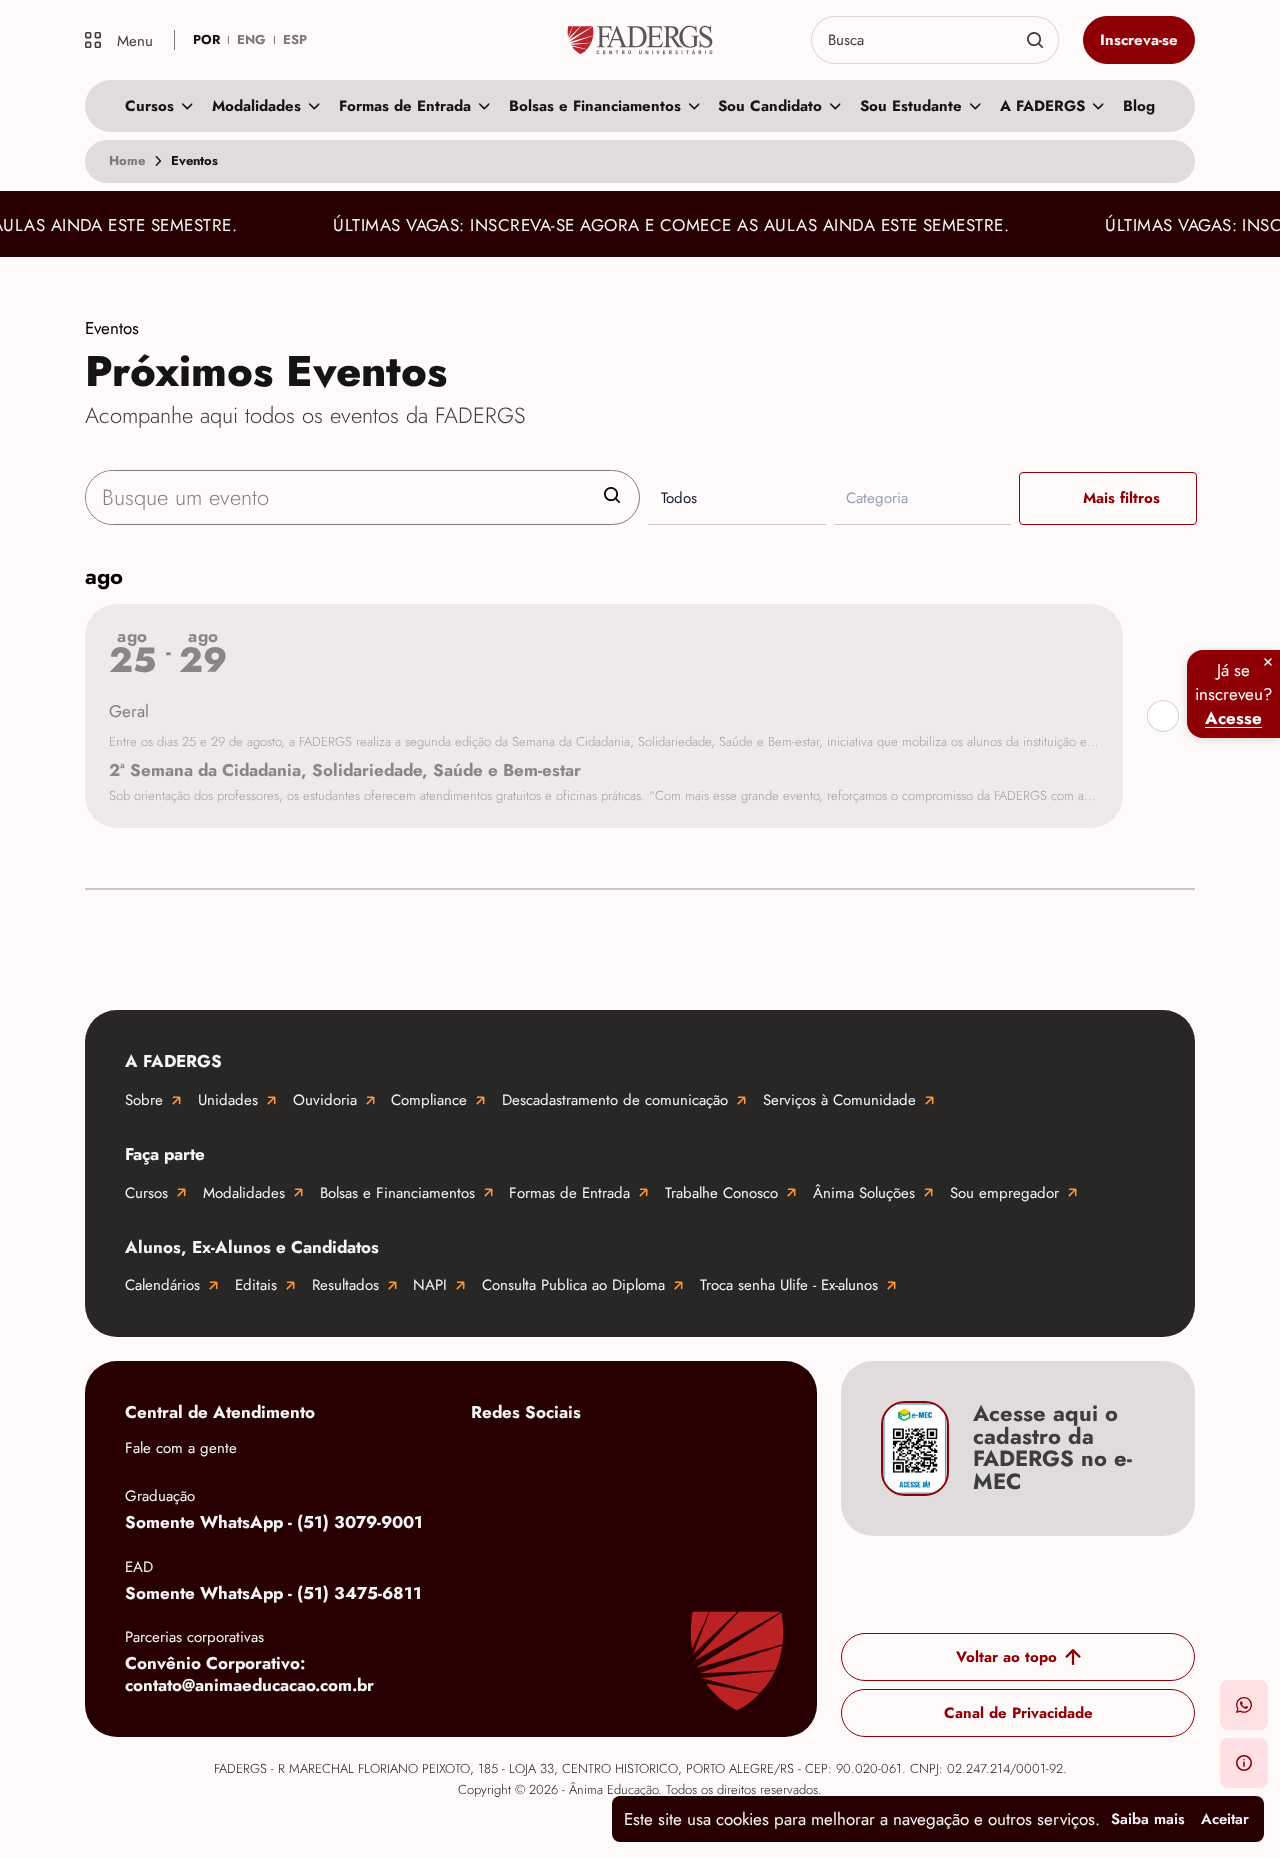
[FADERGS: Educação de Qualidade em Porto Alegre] (640, 40)
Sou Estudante (911, 106)
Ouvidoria (325, 1100)
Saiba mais (1148, 1819)
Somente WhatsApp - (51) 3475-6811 (273, 1593)
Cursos (149, 106)
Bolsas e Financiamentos (595, 106)
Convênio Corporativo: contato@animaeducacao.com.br (249, 1674)
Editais (256, 1285)
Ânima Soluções (864, 1193)
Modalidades (256, 106)
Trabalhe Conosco (721, 1193)
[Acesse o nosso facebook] (491, 1459)
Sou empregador (1004, 1193)
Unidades (228, 1100)
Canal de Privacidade (1018, 1713)
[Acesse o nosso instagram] (571, 1459)
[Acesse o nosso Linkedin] (651, 1459)
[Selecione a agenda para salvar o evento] (1163, 716)
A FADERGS (1042, 106)
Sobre (144, 1100)
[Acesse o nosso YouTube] (491, 1523)
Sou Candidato (770, 106)
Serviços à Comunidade (839, 1100)
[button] (1244, 1705)
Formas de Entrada (405, 106)
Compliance (429, 1100)
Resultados (345, 1285)
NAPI (430, 1285)
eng (251, 39)
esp (295, 39)
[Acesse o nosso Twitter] (731, 1459)
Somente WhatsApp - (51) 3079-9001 (274, 1522)
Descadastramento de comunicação (615, 1100)
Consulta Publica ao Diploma (573, 1285)
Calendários (162, 1285)
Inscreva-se (1139, 40)
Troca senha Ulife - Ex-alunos (789, 1285)
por (206, 39)
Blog (1139, 106)
